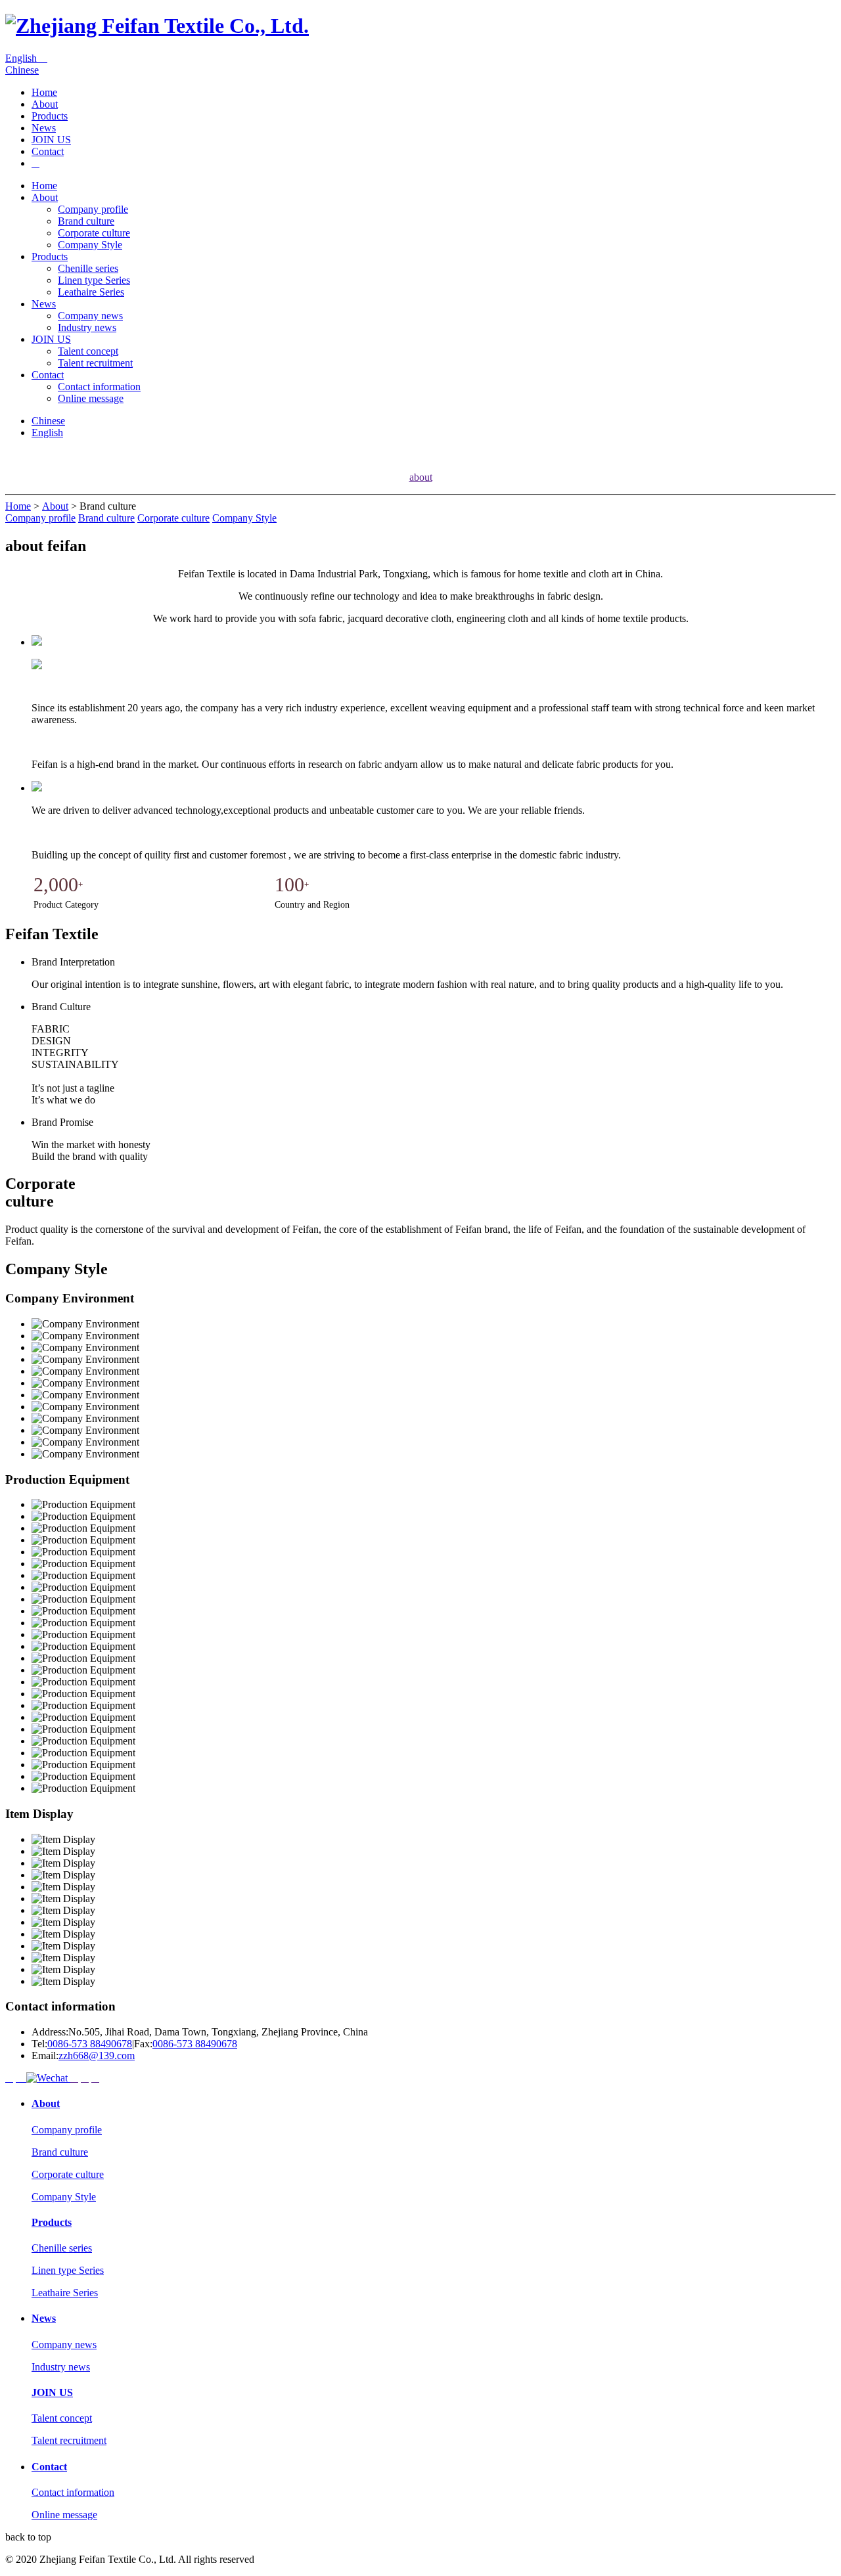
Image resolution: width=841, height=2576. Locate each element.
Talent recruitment (95, 363)
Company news (90, 316)
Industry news (87, 327)
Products (50, 116)
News (44, 128)
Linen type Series (94, 280)
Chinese (22, 70)
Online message (91, 398)
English (26, 58)
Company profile (93, 209)
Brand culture (86, 221)
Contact (48, 151)
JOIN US (51, 140)
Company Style (90, 245)
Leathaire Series (91, 292)
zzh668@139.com (97, 2055)
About (45, 104)
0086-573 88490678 (90, 2044)
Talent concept (88, 351)
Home (44, 92)
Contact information (99, 387)
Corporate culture (94, 233)
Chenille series (88, 268)
